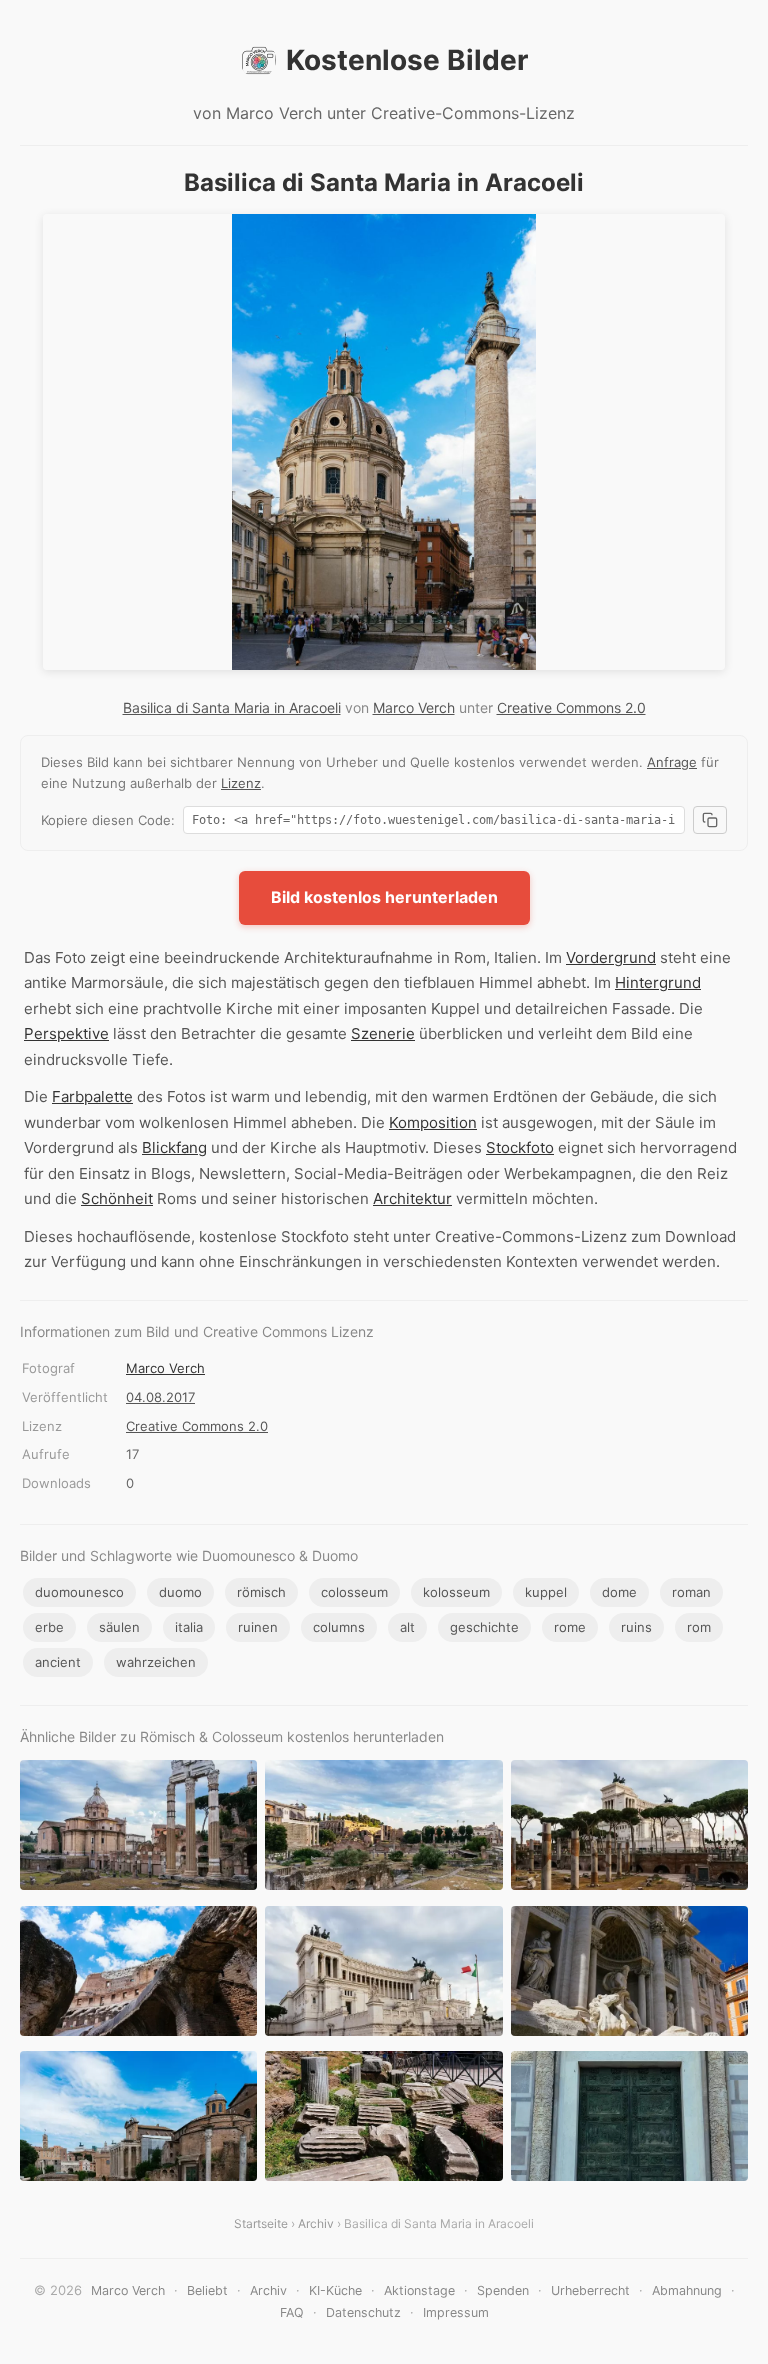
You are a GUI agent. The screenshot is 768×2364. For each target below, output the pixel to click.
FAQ (292, 2312)
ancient (58, 1662)
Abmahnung (687, 2290)
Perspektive (66, 1033)
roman (691, 1592)
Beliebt (207, 2290)
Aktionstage (419, 2290)
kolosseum (456, 1592)
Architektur (412, 1198)
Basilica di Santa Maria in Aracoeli (232, 707)
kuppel (546, 1592)
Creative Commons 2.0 (571, 707)
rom (699, 1627)
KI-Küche (335, 2290)
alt (407, 1627)
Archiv (316, 2223)
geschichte (484, 1627)
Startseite (261, 2223)
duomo (180, 1592)
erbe (49, 1627)
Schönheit (117, 1198)
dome (619, 1592)
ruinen (258, 1627)
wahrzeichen (156, 1662)
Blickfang (174, 1147)
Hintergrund (658, 982)
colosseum (354, 1592)
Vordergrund (611, 957)
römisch (261, 1592)
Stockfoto (520, 1147)
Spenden (503, 2290)
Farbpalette (92, 1096)
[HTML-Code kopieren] (710, 820)
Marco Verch (414, 707)
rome (570, 1627)
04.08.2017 (160, 1397)
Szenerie (383, 1033)
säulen (119, 1627)
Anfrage (672, 762)
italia (189, 1627)
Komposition (433, 1122)
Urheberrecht (590, 2290)
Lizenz (241, 783)
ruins (636, 1627)
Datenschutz (363, 2312)
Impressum (456, 2312)
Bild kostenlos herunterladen (384, 897)
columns (339, 1627)
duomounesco (79, 1592)
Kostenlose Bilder (407, 60)
